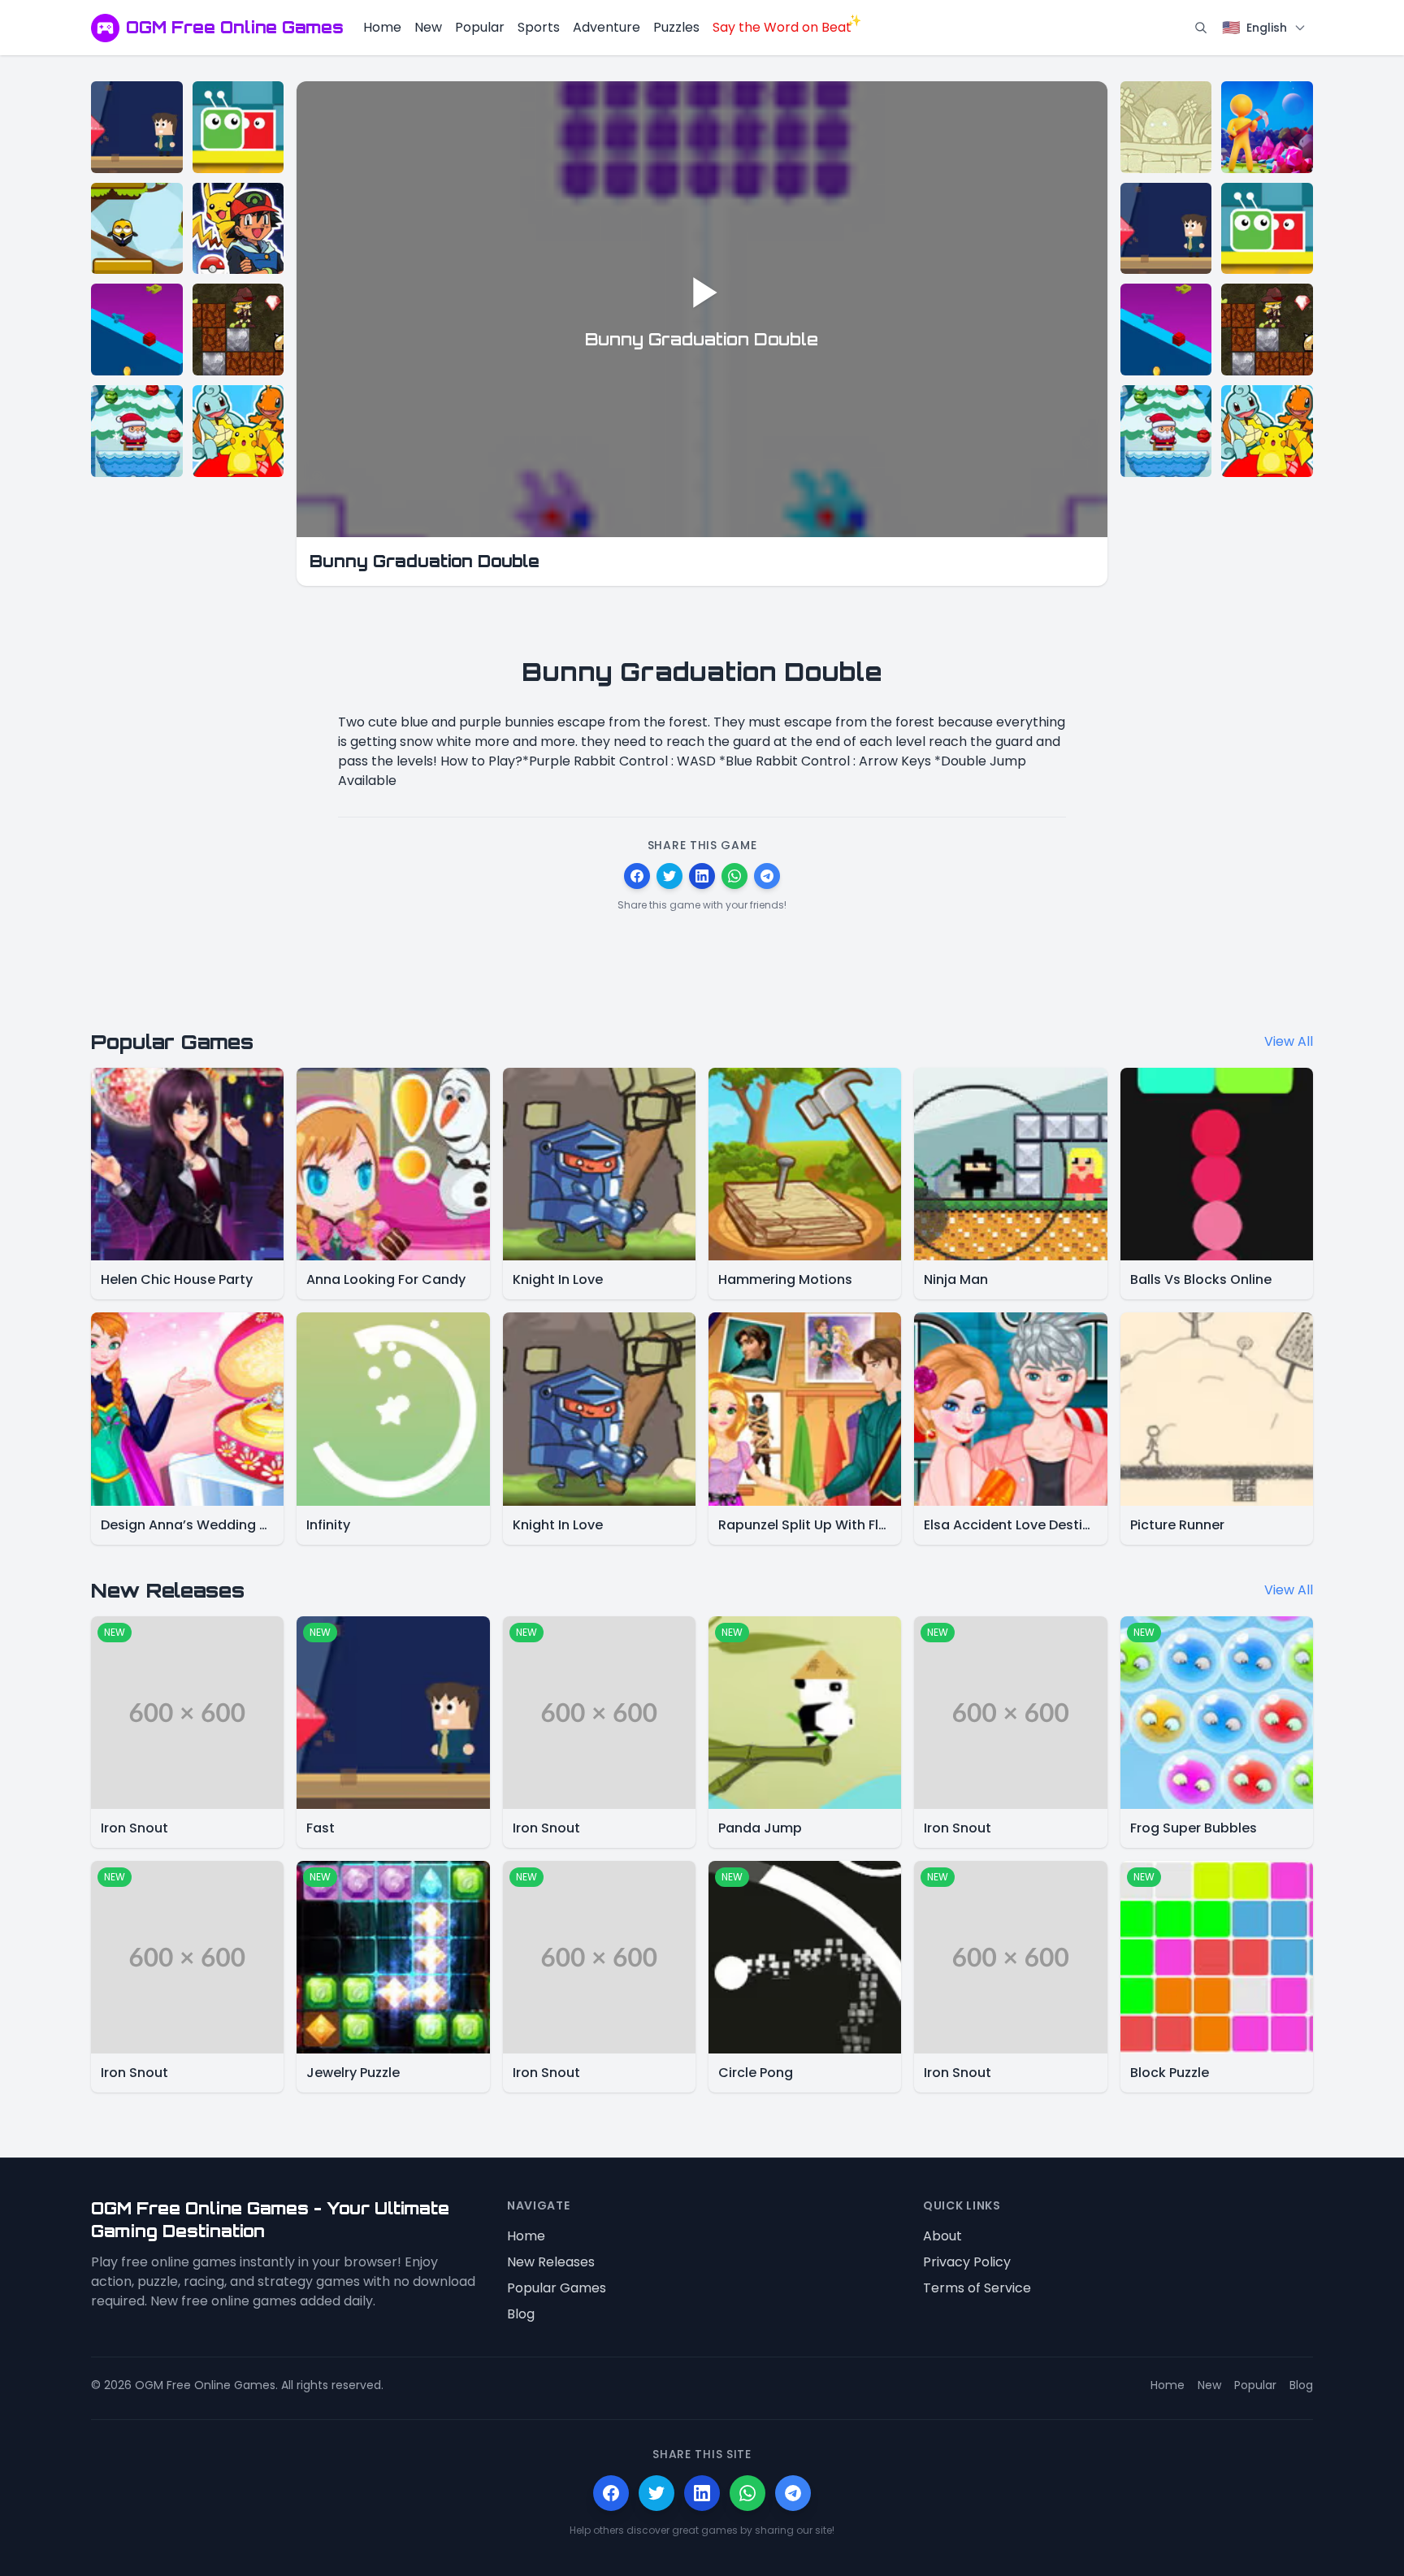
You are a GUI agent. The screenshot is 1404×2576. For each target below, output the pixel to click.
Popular (480, 27)
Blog (521, 2314)
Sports (539, 27)
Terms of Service (977, 2288)
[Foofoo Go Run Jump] (1166, 127)
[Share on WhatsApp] (734, 876)
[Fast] (137, 127)
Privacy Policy (967, 2262)
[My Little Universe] (1267, 127)
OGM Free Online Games (235, 27)
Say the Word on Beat (782, 27)
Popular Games (557, 2288)
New (428, 27)
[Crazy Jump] (238, 127)
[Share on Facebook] (637, 876)
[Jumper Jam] (137, 229)
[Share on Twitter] (669, 876)
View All (1289, 1041)
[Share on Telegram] (767, 876)
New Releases (551, 2262)
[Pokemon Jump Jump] (238, 431)
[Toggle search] (1201, 28)
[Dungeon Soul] (238, 330)
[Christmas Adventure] (137, 431)
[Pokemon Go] (238, 229)
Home (382, 27)
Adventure (607, 27)
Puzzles (676, 27)
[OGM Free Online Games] (105, 28)
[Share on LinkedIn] (702, 876)
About (942, 2236)
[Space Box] (137, 330)
